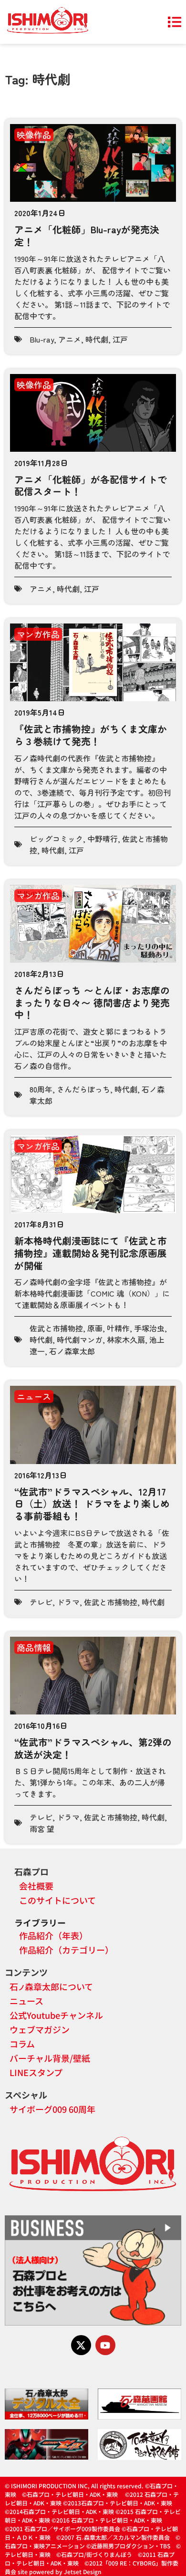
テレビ (41, 1602)
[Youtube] (105, 2345)
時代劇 (97, 339)
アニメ (70, 339)
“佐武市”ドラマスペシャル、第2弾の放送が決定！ (93, 1748)
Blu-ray (42, 339)
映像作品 (34, 135)
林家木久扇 (126, 1340)
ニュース (34, 1396)
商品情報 (34, 1647)
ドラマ (68, 1602)
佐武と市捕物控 (56, 1328)
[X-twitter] (81, 2345)
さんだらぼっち (83, 1089)
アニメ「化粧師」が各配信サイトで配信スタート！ (91, 485)
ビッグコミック (56, 839)
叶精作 (118, 1328)
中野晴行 (103, 839)
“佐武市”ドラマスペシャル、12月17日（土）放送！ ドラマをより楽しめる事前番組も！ (92, 1504)
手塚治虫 (149, 1328)
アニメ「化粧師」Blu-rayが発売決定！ (87, 235)
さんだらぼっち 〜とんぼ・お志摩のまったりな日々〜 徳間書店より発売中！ (92, 1002)
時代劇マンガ (80, 1340)
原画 (95, 1328)
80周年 (41, 1089)
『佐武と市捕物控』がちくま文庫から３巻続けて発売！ (91, 735)
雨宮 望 (42, 1828)
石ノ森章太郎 (72, 1351)
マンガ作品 (38, 634)
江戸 (120, 339)
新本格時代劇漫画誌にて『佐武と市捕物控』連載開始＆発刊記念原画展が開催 (91, 1253)
